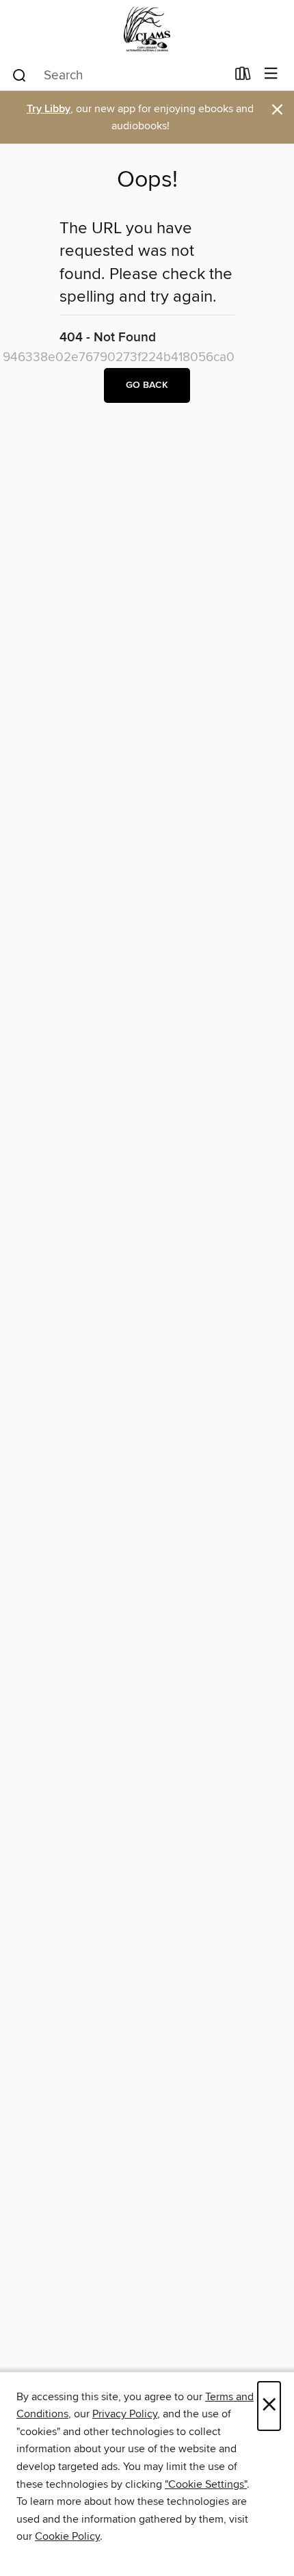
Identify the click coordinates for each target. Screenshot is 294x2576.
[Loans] (243, 77)
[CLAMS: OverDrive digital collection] (147, 29)
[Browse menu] (271, 74)
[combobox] (119, 75)
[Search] (19, 75)
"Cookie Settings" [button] (206, 2484)
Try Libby (49, 109)
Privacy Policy (125, 2414)
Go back (147, 385)
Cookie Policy (67, 2536)
